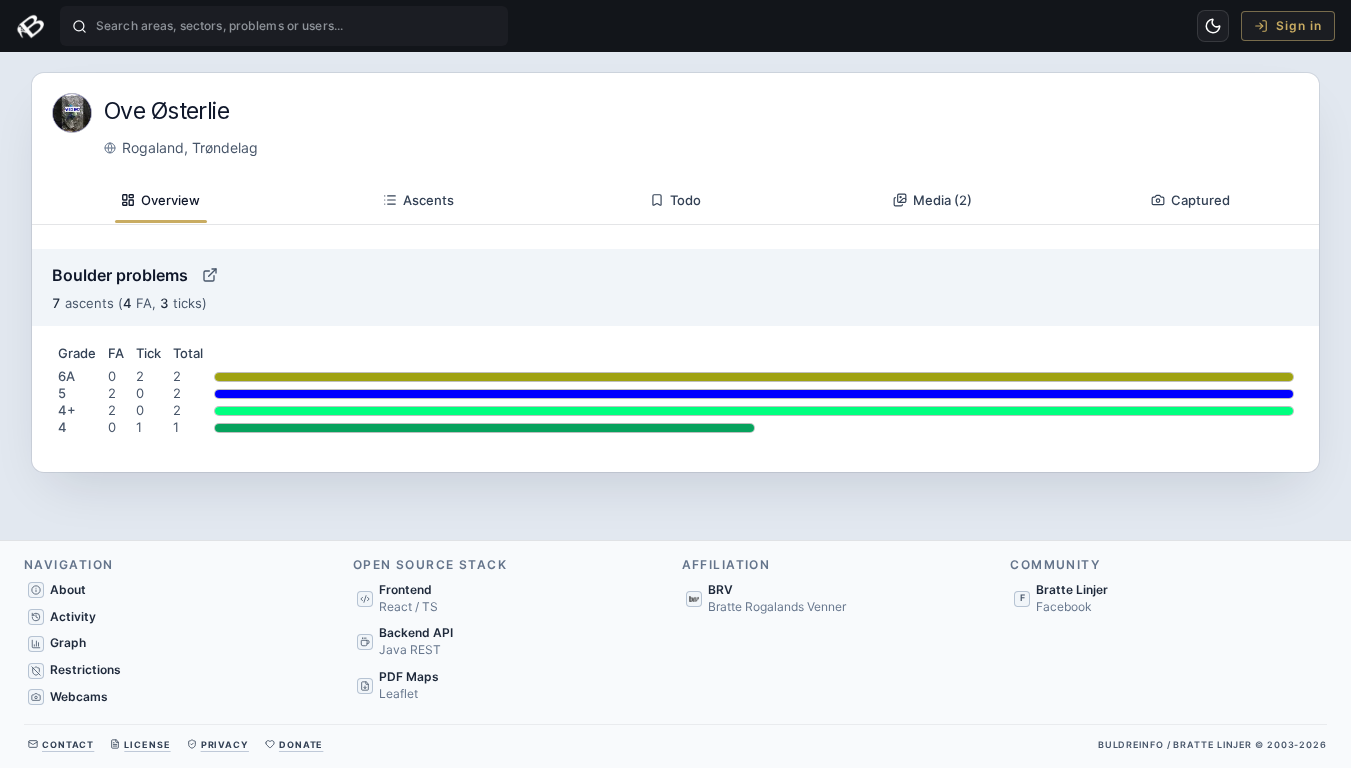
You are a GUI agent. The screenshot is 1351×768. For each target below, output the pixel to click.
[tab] (160, 201)
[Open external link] (210, 275)
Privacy (225, 744)
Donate (301, 744)
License (147, 744)
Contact (68, 744)
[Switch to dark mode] (1213, 26)
